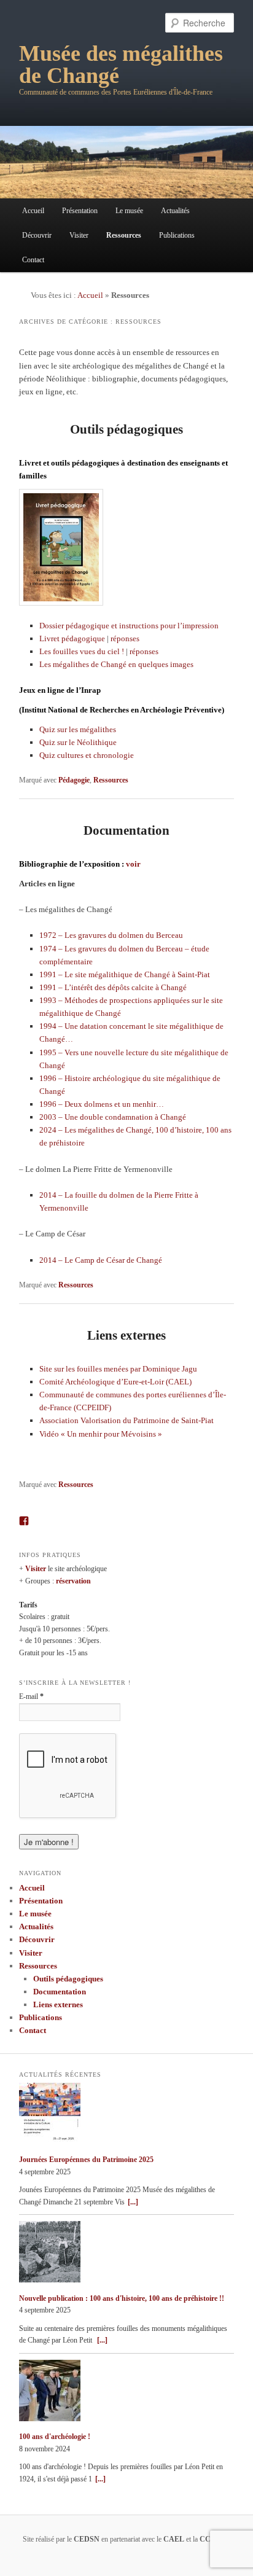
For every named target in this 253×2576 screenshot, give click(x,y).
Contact (33, 260)
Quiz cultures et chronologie (87, 755)
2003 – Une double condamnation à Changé (113, 1117)
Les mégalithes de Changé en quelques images (116, 664)
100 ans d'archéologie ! (55, 2437)
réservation (73, 1581)
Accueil (33, 211)
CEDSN (87, 2539)
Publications (177, 235)
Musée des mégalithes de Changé (121, 64)
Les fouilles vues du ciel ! (82, 651)
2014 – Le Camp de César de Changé (101, 1260)
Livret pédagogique (72, 638)
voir (133, 864)
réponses (125, 638)
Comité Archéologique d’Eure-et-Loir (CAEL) (115, 1382)
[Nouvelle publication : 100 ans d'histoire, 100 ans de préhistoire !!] (126, 2254)
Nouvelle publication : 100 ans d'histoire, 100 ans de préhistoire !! (122, 2298)
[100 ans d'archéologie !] (126, 2393)
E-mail (31, 1696)
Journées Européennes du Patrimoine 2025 (86, 2160)
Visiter (79, 235)
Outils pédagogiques (126, 429)
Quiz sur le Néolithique (78, 742)
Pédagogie (74, 780)
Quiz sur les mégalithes (78, 729)
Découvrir (37, 235)
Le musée (129, 211)
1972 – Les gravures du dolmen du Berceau (111, 935)
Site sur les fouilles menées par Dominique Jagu (118, 1369)
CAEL (174, 2539)
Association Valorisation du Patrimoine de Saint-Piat (126, 1420)
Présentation (80, 211)
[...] (133, 2202)
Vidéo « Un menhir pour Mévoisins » (101, 1434)
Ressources (124, 235)
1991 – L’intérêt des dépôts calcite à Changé (113, 987)
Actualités (175, 211)
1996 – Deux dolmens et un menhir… (102, 1104)
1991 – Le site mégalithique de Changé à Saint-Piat (125, 974)
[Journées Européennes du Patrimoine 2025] (126, 2116)
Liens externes (126, 1335)
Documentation (126, 830)
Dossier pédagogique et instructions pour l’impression (129, 626)
